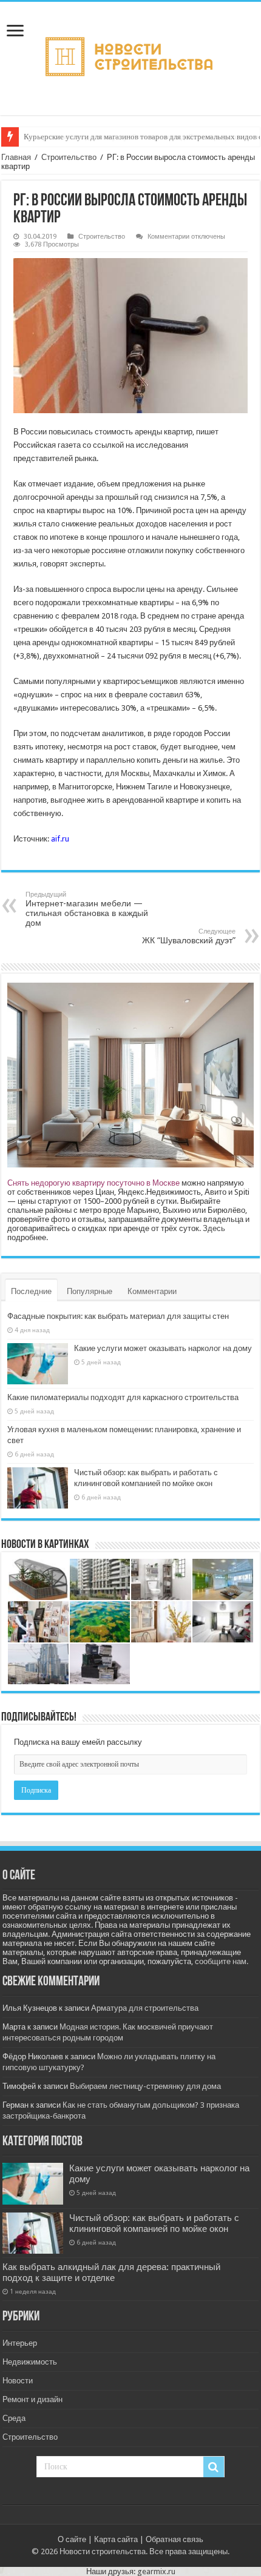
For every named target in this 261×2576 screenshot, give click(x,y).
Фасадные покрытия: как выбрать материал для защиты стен (118, 1316)
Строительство (69, 157)
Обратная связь (175, 2539)
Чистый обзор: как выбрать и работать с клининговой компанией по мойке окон (154, 2223)
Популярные (90, 1291)
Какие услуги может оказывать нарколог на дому (163, 1348)
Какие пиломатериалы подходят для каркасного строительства (123, 1397)
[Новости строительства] (131, 56)
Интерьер (20, 2343)
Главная (16, 157)
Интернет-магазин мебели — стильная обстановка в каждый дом (87, 909)
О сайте (72, 2539)
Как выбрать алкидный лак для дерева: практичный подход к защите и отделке (111, 2272)
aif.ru (60, 839)
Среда (14, 2418)
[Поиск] (214, 2467)
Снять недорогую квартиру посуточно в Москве (93, 1183)
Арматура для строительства (145, 2008)
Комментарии (152, 1291)
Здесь (214, 1228)
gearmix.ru (156, 2571)
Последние (31, 1291)
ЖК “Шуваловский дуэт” (189, 936)
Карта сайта (116, 2539)
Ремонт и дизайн (32, 2399)
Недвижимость (30, 2362)
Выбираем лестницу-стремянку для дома (145, 2086)
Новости (18, 2381)
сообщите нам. (222, 1961)
